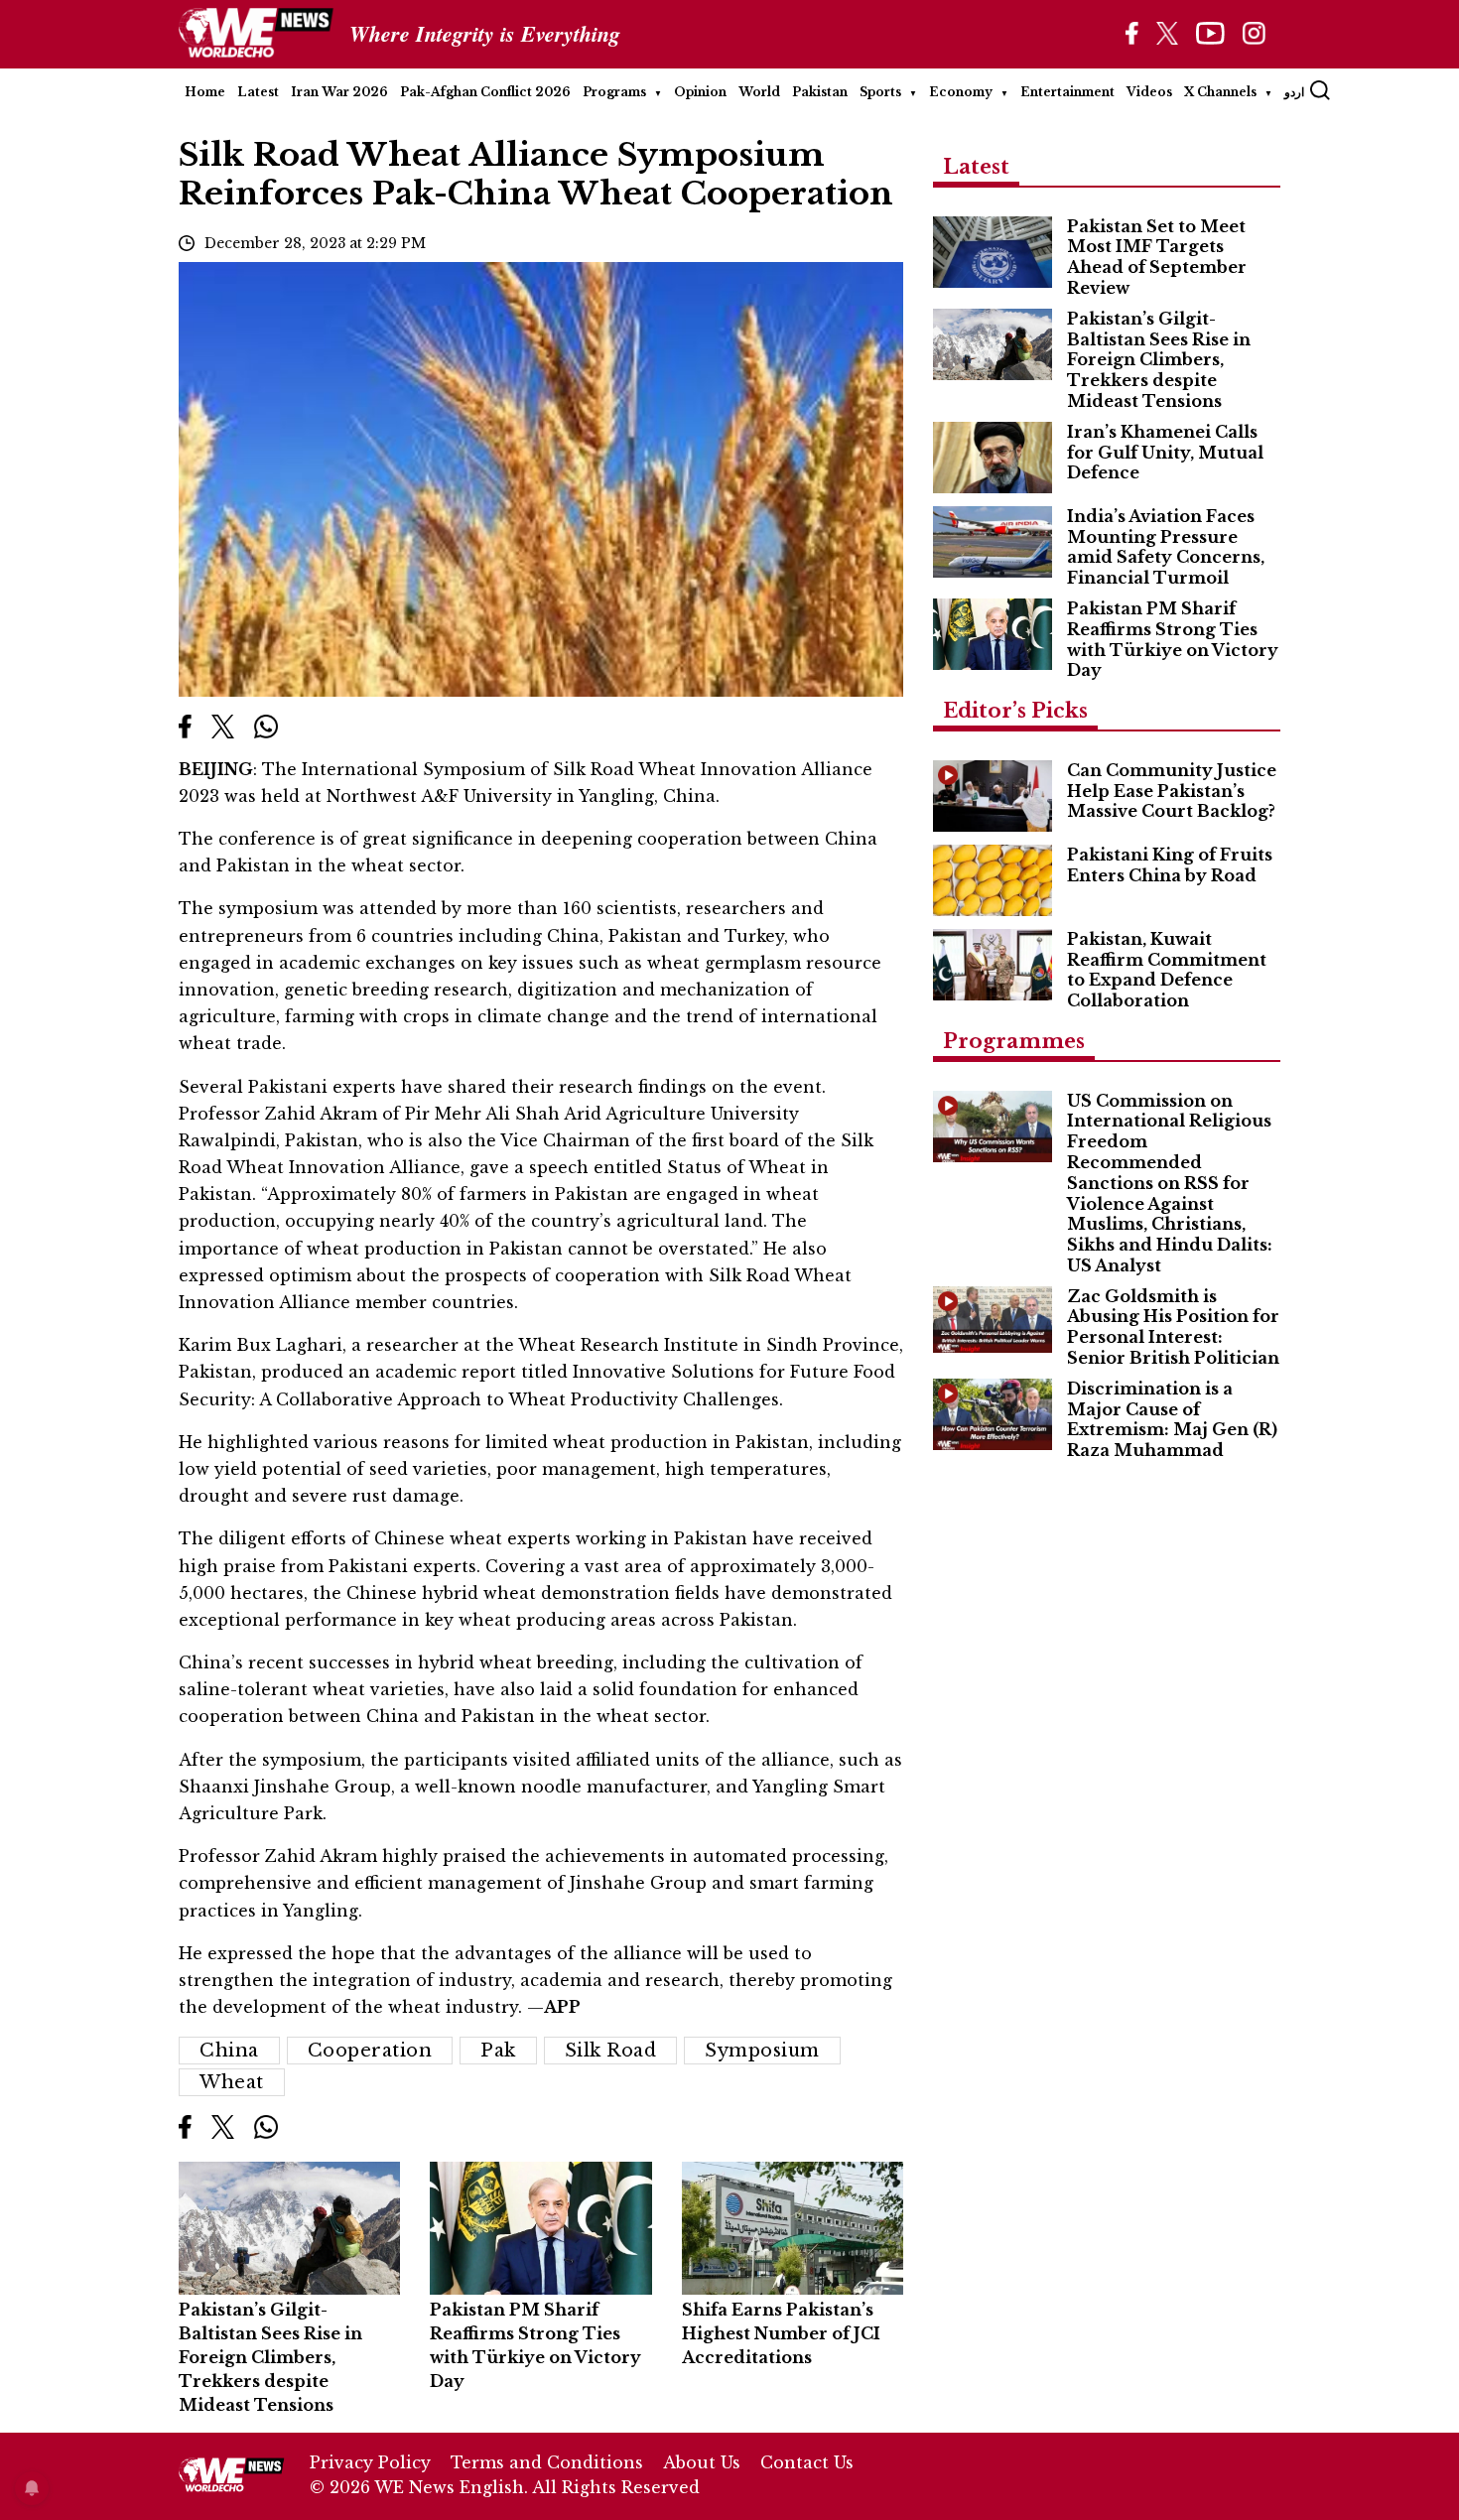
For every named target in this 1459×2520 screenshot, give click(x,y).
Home (205, 92)
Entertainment (1067, 92)
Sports (880, 92)
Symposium (762, 2051)
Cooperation (370, 2051)
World (759, 92)
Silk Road (611, 2051)
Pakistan (820, 92)
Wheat (232, 2082)
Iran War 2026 (339, 92)
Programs (614, 92)
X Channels (1220, 92)
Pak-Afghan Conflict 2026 (485, 92)
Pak (498, 2051)
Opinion (700, 92)
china (229, 2051)
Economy (961, 92)
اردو (1294, 92)
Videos (1149, 92)
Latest (258, 92)
